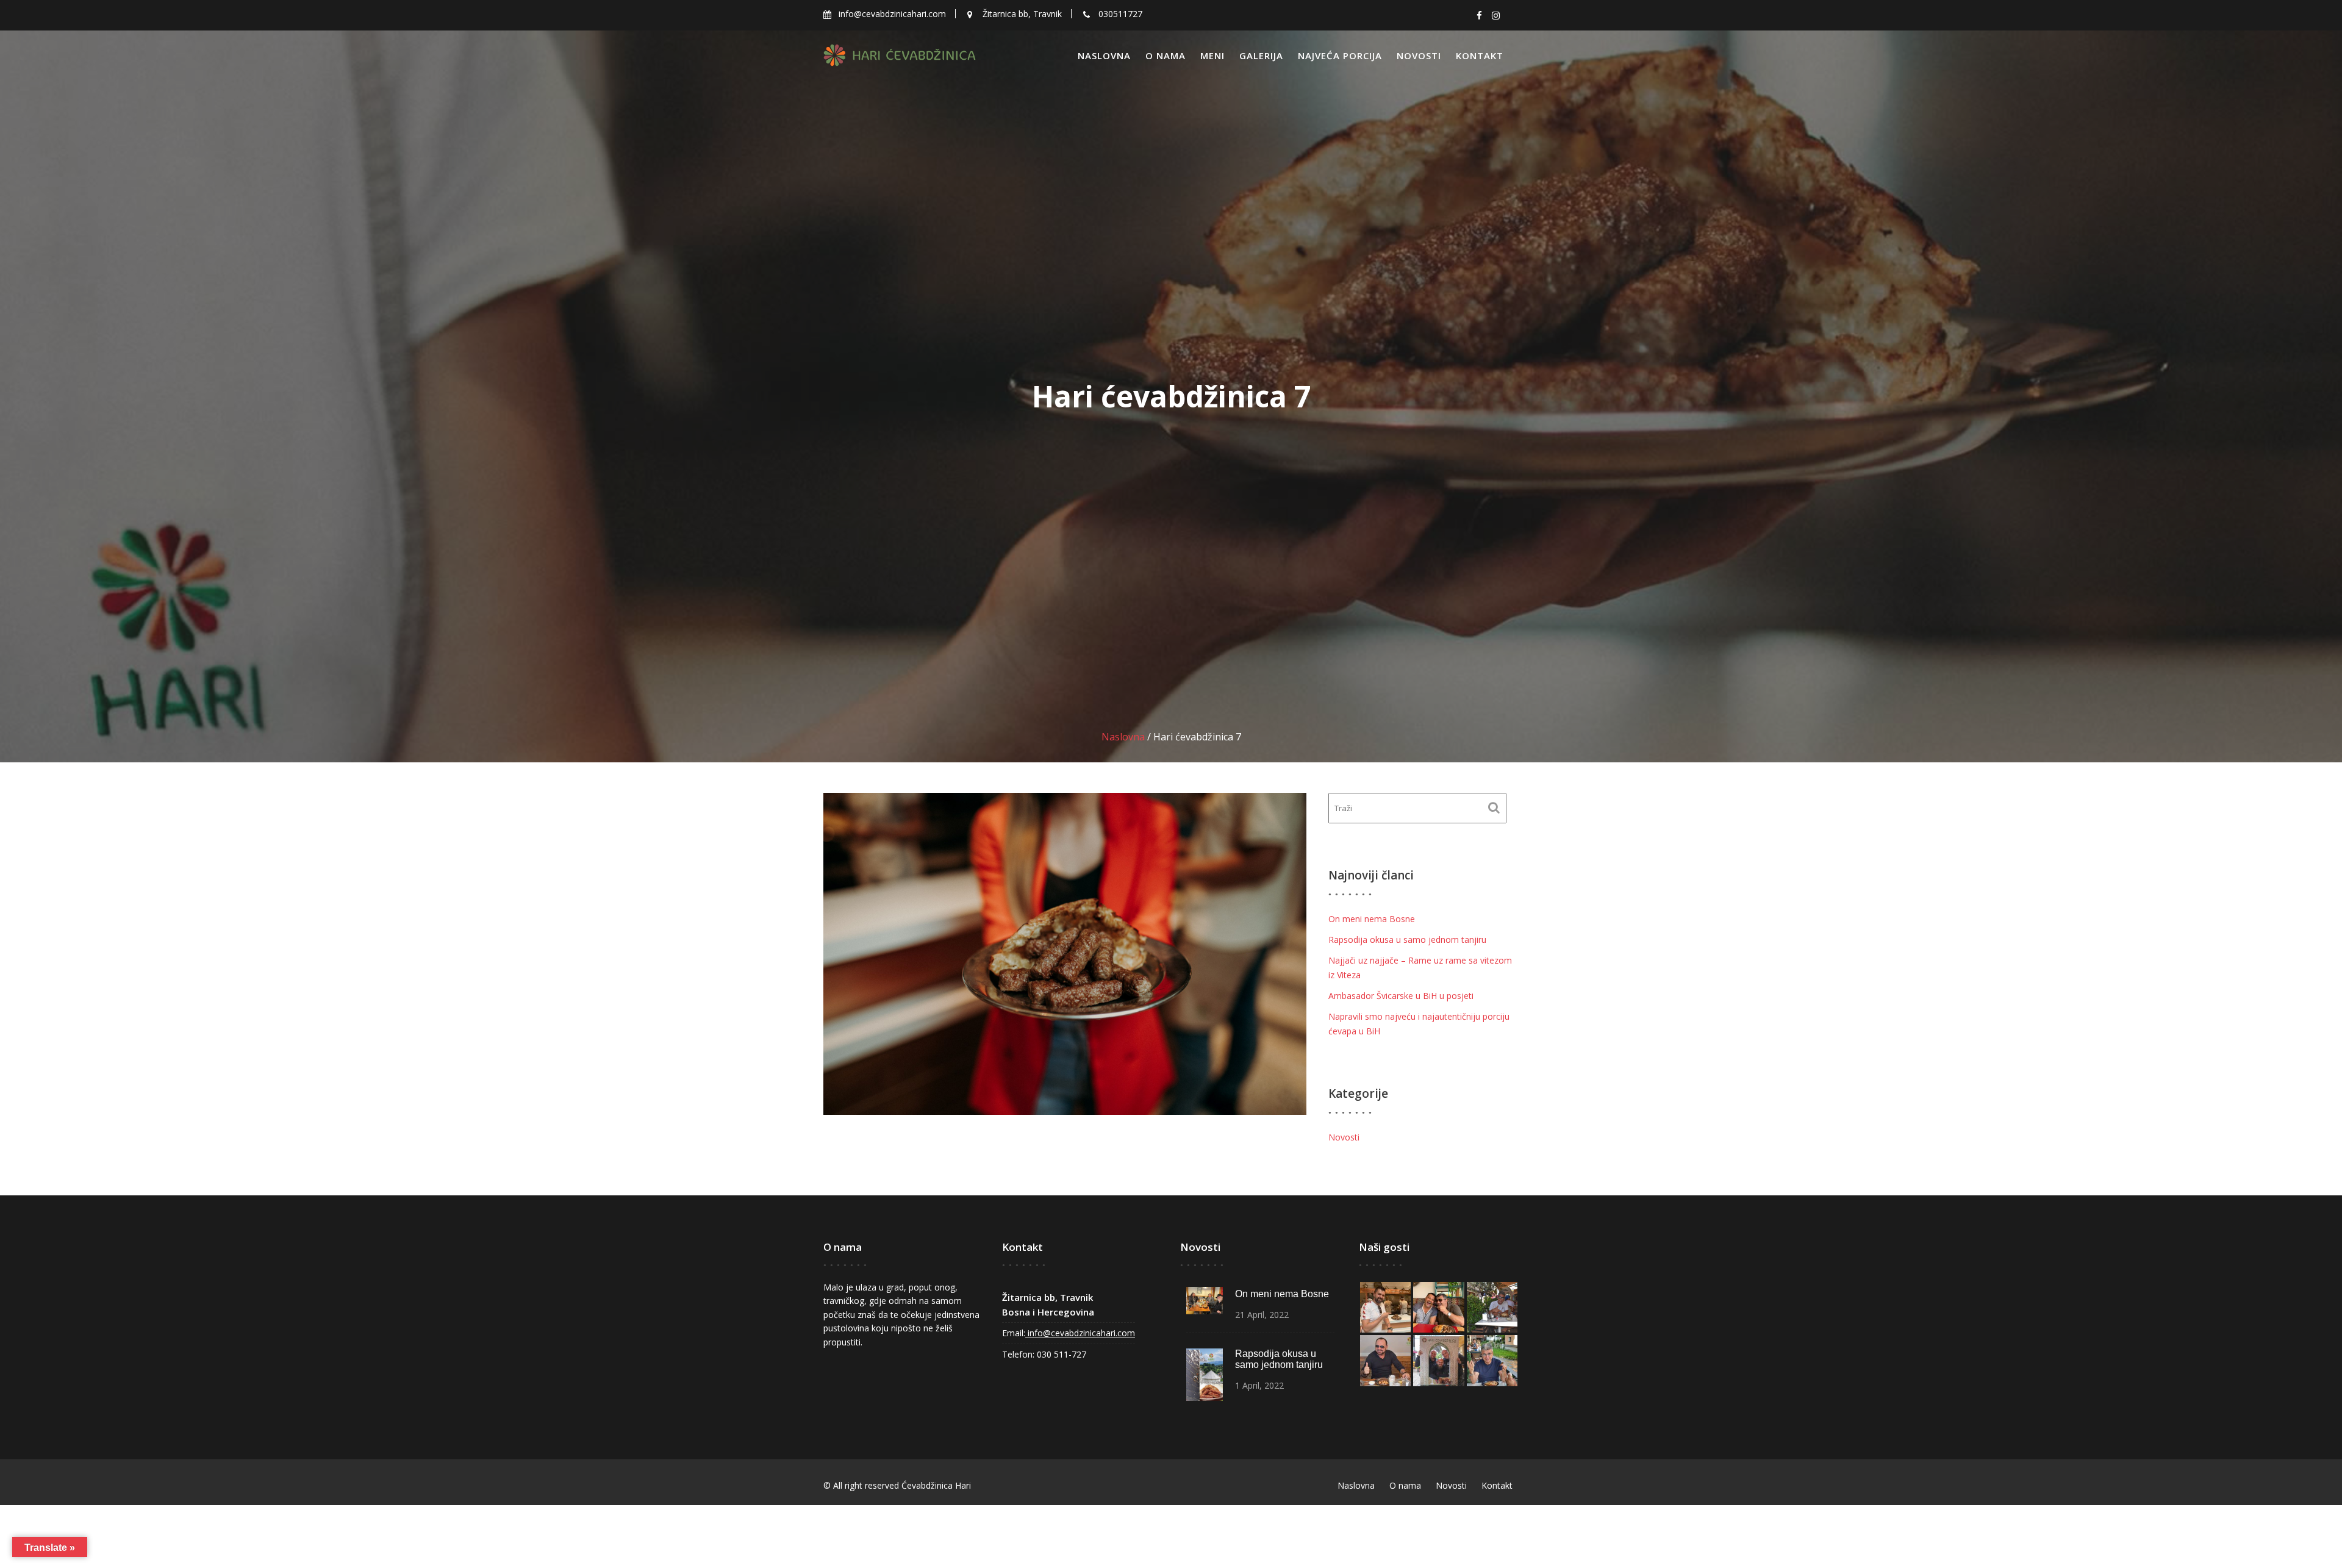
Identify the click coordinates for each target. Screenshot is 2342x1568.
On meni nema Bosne (1372, 919)
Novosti (1419, 55)
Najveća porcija (1340, 55)
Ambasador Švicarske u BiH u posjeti (1401, 996)
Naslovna (1104, 55)
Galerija (1261, 55)
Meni (1212, 55)
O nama (1166, 55)
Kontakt (1480, 55)
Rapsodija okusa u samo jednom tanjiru (1407, 940)
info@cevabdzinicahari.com (1080, 1333)
